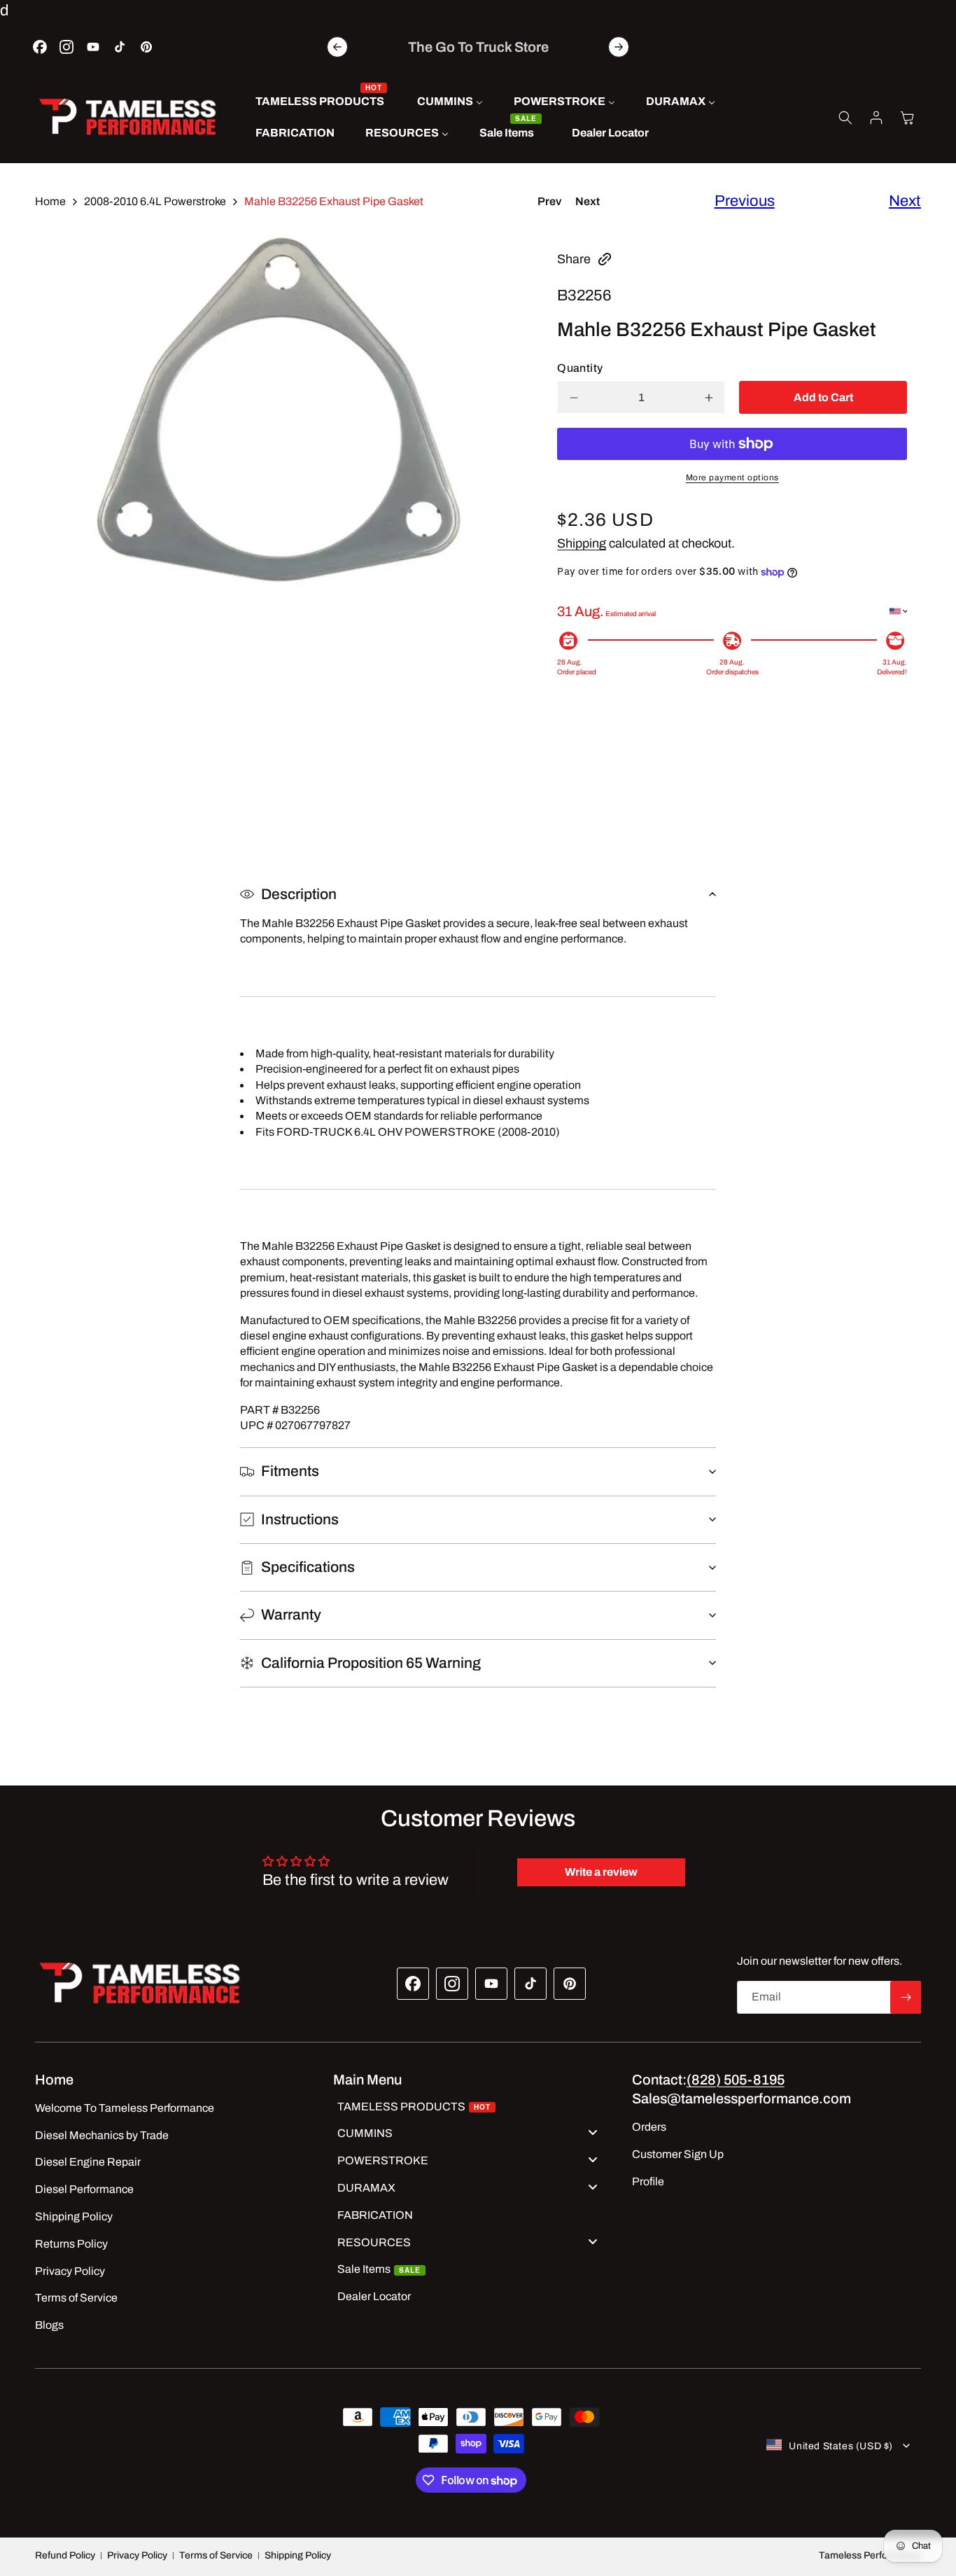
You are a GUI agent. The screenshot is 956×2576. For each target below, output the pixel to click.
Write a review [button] (601, 1872)
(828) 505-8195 (736, 2080)
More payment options (732, 478)
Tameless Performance (870, 2555)
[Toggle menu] (593, 2132)
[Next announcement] (619, 47)
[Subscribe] (906, 1997)
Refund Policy (65, 2555)
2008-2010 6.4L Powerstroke (155, 201)
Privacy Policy (137, 2555)
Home (50, 201)
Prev (549, 201)
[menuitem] (321, 102)
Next (588, 201)
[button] (845, 118)
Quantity (580, 368)
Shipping (582, 543)
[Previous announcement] (337, 47)
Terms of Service (216, 2555)
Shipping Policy (298, 2555)
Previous (745, 201)
